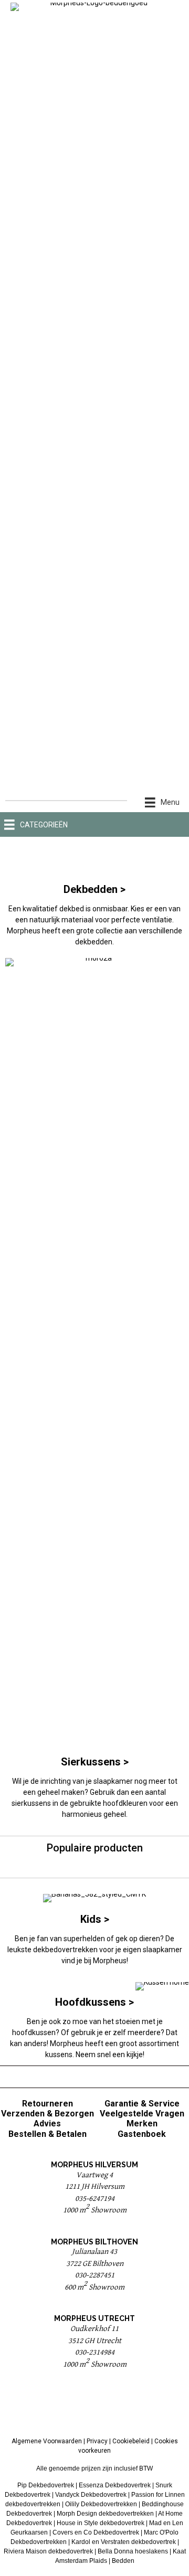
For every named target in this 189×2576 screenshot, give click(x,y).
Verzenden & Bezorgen (48, 2114)
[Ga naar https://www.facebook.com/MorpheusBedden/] (68, 2406)
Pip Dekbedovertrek (46, 2485)
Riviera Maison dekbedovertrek (48, 2551)
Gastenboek (142, 2134)
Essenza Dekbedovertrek (115, 2485)
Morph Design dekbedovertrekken (105, 2514)
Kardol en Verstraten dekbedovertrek (124, 2542)
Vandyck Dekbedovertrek (91, 2495)
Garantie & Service (142, 2104)
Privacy (97, 2441)
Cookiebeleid (131, 2441)
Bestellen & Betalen (48, 2134)
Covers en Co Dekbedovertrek (96, 2532)
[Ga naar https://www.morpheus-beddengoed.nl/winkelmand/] (172, 824)
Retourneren (48, 2104)
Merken (142, 2123)
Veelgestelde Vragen (142, 2114)
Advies (47, 2123)
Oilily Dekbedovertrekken (101, 2504)
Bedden (123, 2561)
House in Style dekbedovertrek (101, 2523)
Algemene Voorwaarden (47, 2441)
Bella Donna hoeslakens (133, 2551)
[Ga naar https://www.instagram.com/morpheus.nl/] (121, 2406)
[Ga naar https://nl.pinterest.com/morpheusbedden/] (94, 2406)
